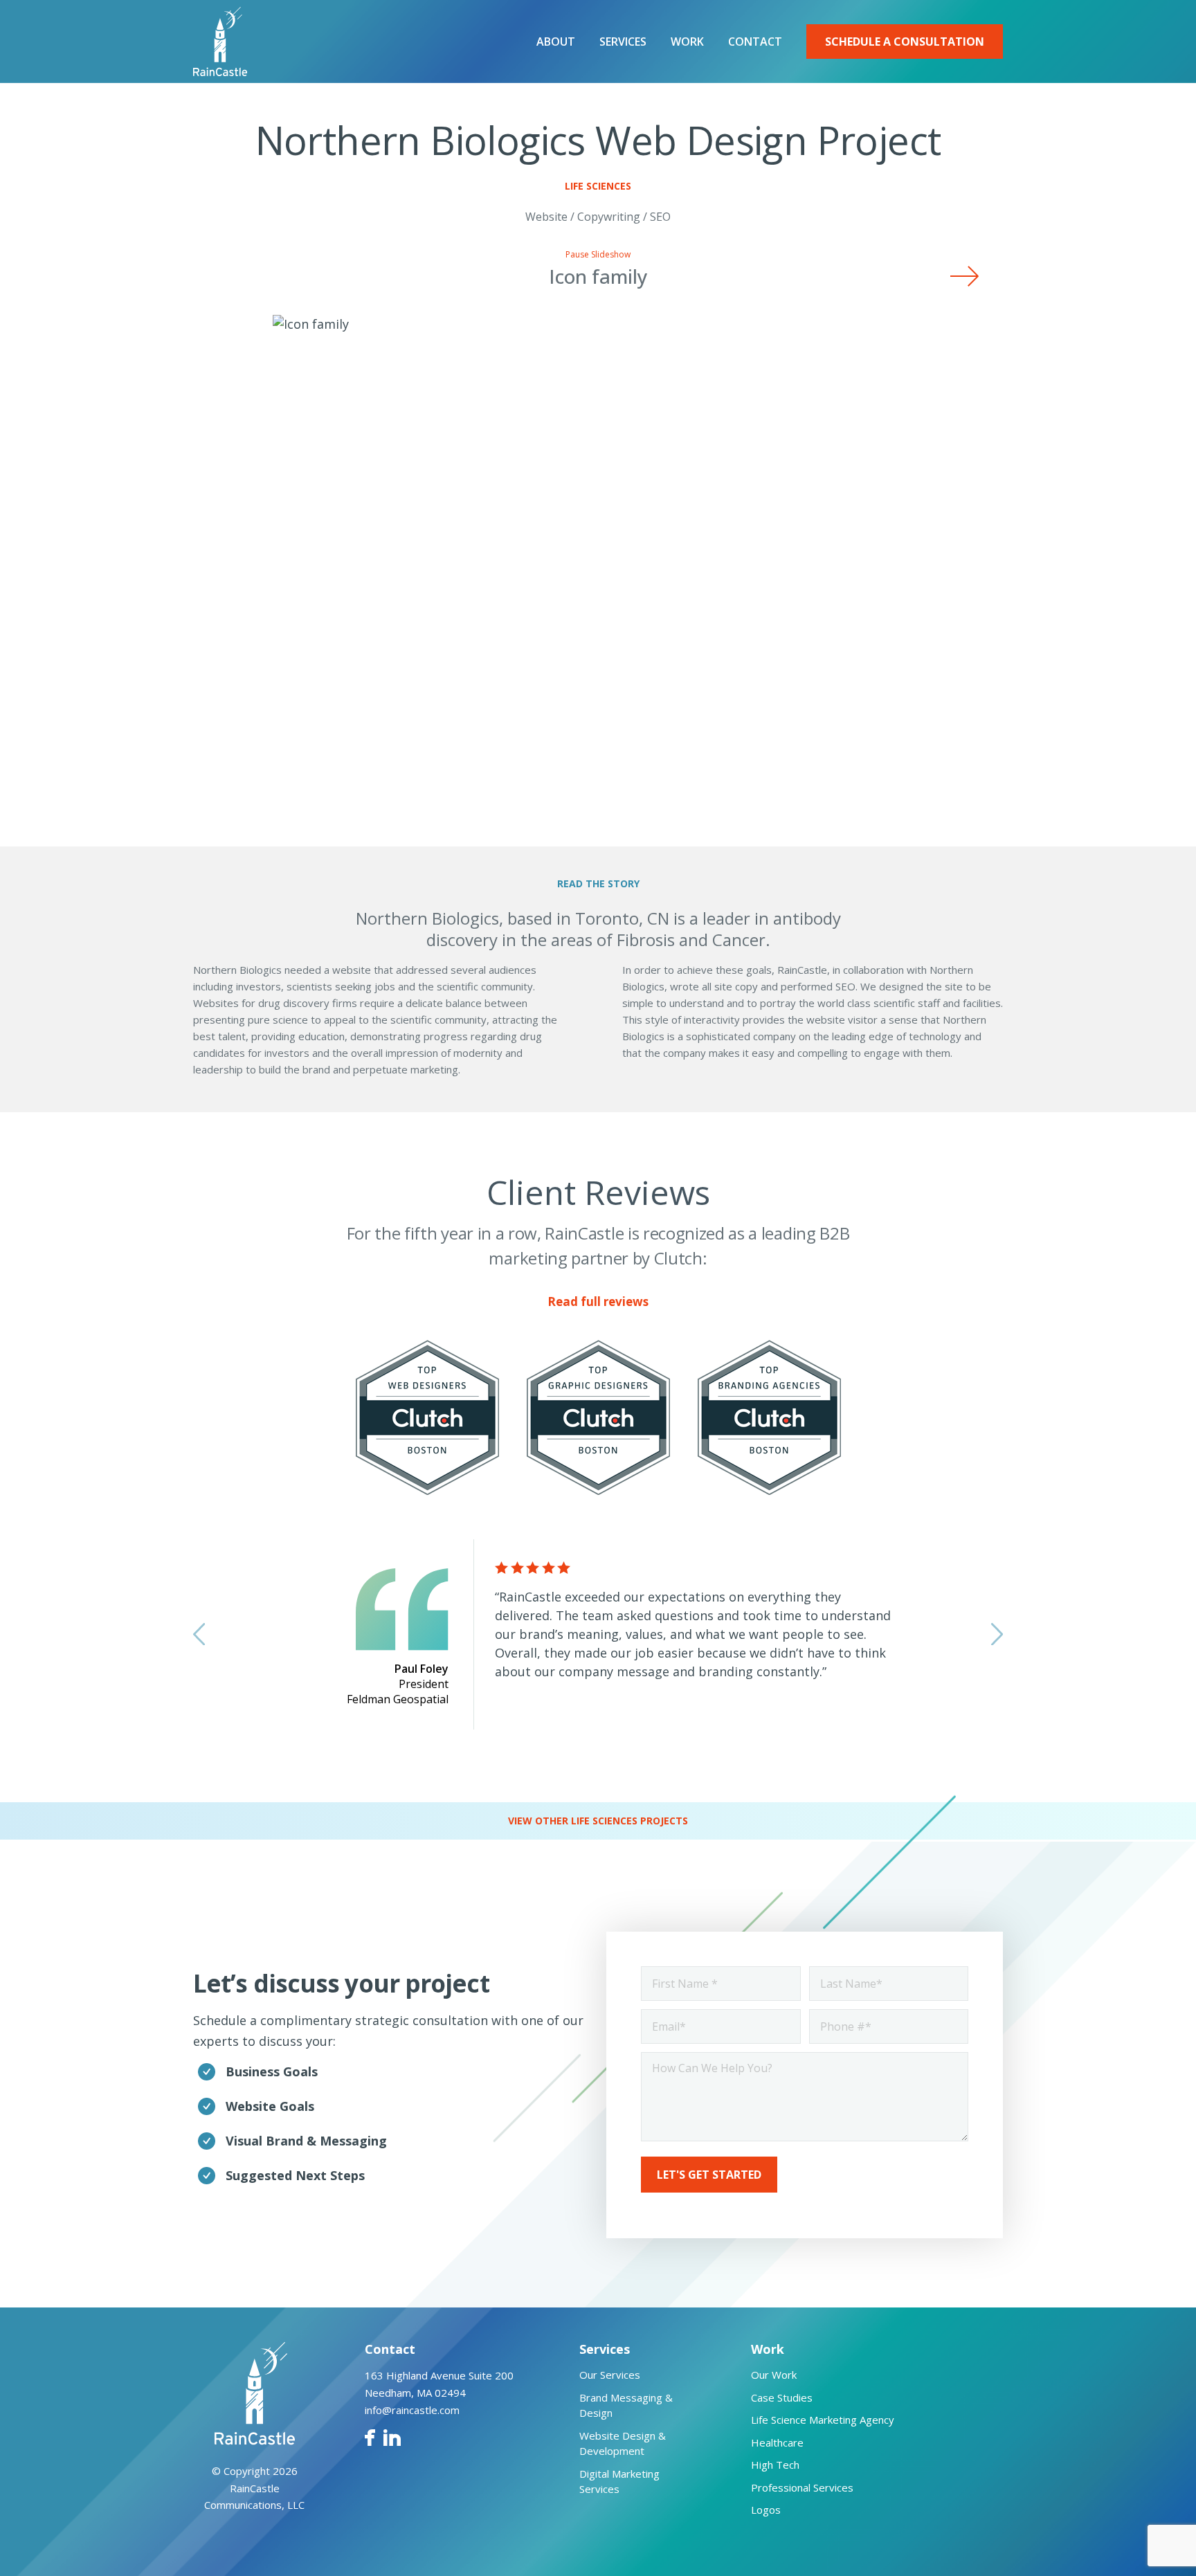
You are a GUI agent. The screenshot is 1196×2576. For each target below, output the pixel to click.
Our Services (610, 2375)
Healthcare (777, 2442)
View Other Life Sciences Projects (598, 1821)
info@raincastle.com (412, 2410)
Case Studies (782, 2397)
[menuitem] (556, 42)
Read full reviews (598, 1301)
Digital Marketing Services (619, 2482)
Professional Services (802, 2487)
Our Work (774, 2375)
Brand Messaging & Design (626, 2405)
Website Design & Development (623, 2443)
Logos (766, 2510)
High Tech (775, 2465)
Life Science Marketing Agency (823, 2420)
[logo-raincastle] (220, 42)
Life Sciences (598, 186)
